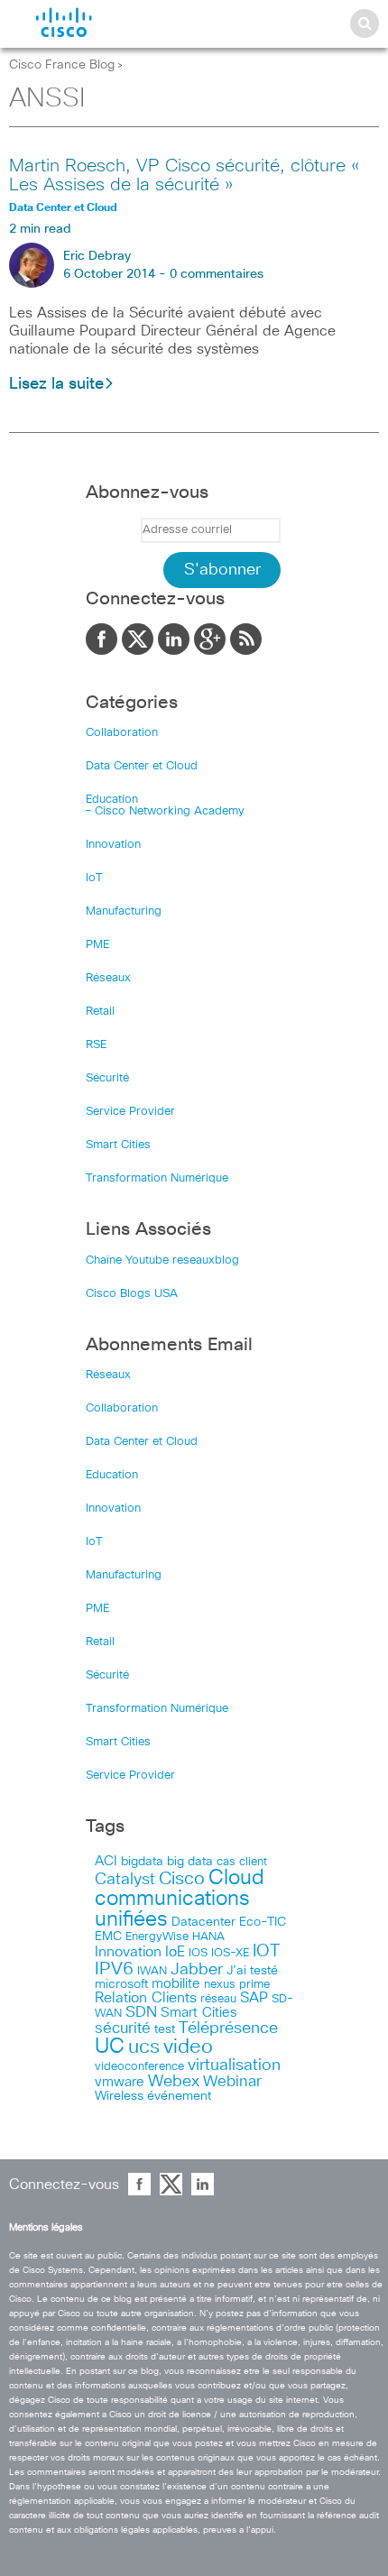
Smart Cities (118, 1145)
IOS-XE (230, 1953)
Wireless (119, 2096)
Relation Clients (146, 1998)
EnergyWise (157, 1937)
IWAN (152, 1971)
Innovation (113, 845)
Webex (174, 2082)
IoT (94, 878)
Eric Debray (97, 256)
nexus (220, 1985)
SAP (254, 1998)
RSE (96, 1045)
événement (179, 2096)
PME (97, 945)
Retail (100, 1012)
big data (190, 1862)
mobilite (176, 1984)
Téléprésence (228, 2029)
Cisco (182, 1879)
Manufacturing (124, 911)
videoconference (139, 2067)
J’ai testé (252, 1971)
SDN (141, 2013)
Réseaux (108, 978)
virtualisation (234, 2065)
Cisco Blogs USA (132, 1294)
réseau (218, 1999)
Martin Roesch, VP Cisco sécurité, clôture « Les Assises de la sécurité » (184, 175)
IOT (266, 1951)
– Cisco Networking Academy (165, 811)
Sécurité (107, 1078)
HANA (208, 1937)
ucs (144, 2047)
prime (254, 1985)
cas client (242, 1862)
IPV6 (114, 1969)
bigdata (142, 1862)
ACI (106, 1862)
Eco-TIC (263, 1922)
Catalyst (125, 1880)
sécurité (123, 2029)
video (188, 2047)
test (165, 2029)
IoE (175, 1952)
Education (112, 800)
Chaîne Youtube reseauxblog (162, 1260)
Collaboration (122, 733)
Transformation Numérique (157, 1178)
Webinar (232, 2082)
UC (110, 2047)
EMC (108, 1937)
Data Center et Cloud (142, 766)
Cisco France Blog (62, 65)
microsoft (121, 1984)
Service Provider (130, 1112)
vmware (120, 2082)
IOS (198, 1953)
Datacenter (203, 1922)
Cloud (236, 1878)
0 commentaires (217, 274)
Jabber (197, 1970)
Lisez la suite (56, 384)
